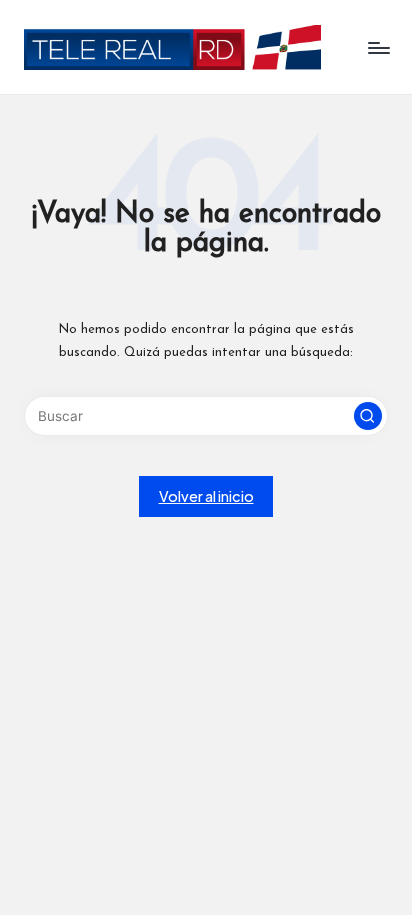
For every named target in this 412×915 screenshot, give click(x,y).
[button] (368, 416)
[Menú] (378, 47)
